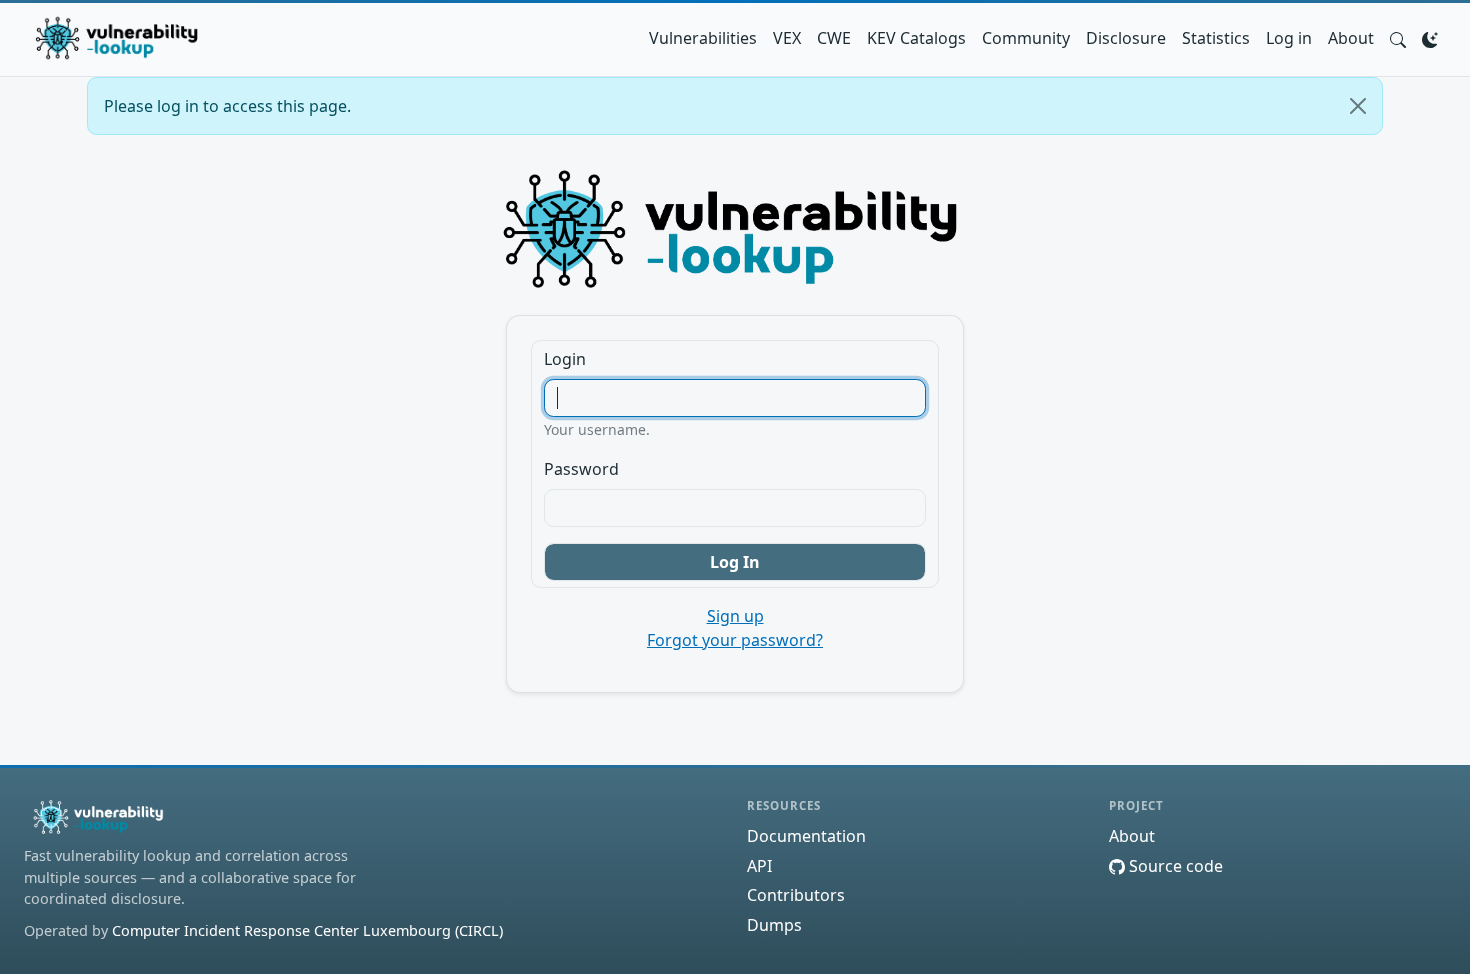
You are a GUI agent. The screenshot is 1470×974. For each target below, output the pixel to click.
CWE (834, 38)
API (759, 866)
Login (565, 359)
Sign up (735, 616)
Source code (1174, 866)
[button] (1398, 38)
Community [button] (1026, 38)
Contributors (796, 895)
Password (581, 469)
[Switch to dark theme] (1430, 38)
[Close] (1358, 106)
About (1351, 38)
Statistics (1216, 38)
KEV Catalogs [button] (916, 38)
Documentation (806, 836)
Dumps (774, 925)
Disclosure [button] (1126, 38)
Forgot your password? (735, 640)
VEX (787, 38)
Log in (1289, 38)
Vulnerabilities (703, 38)
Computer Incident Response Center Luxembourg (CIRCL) (307, 930)
